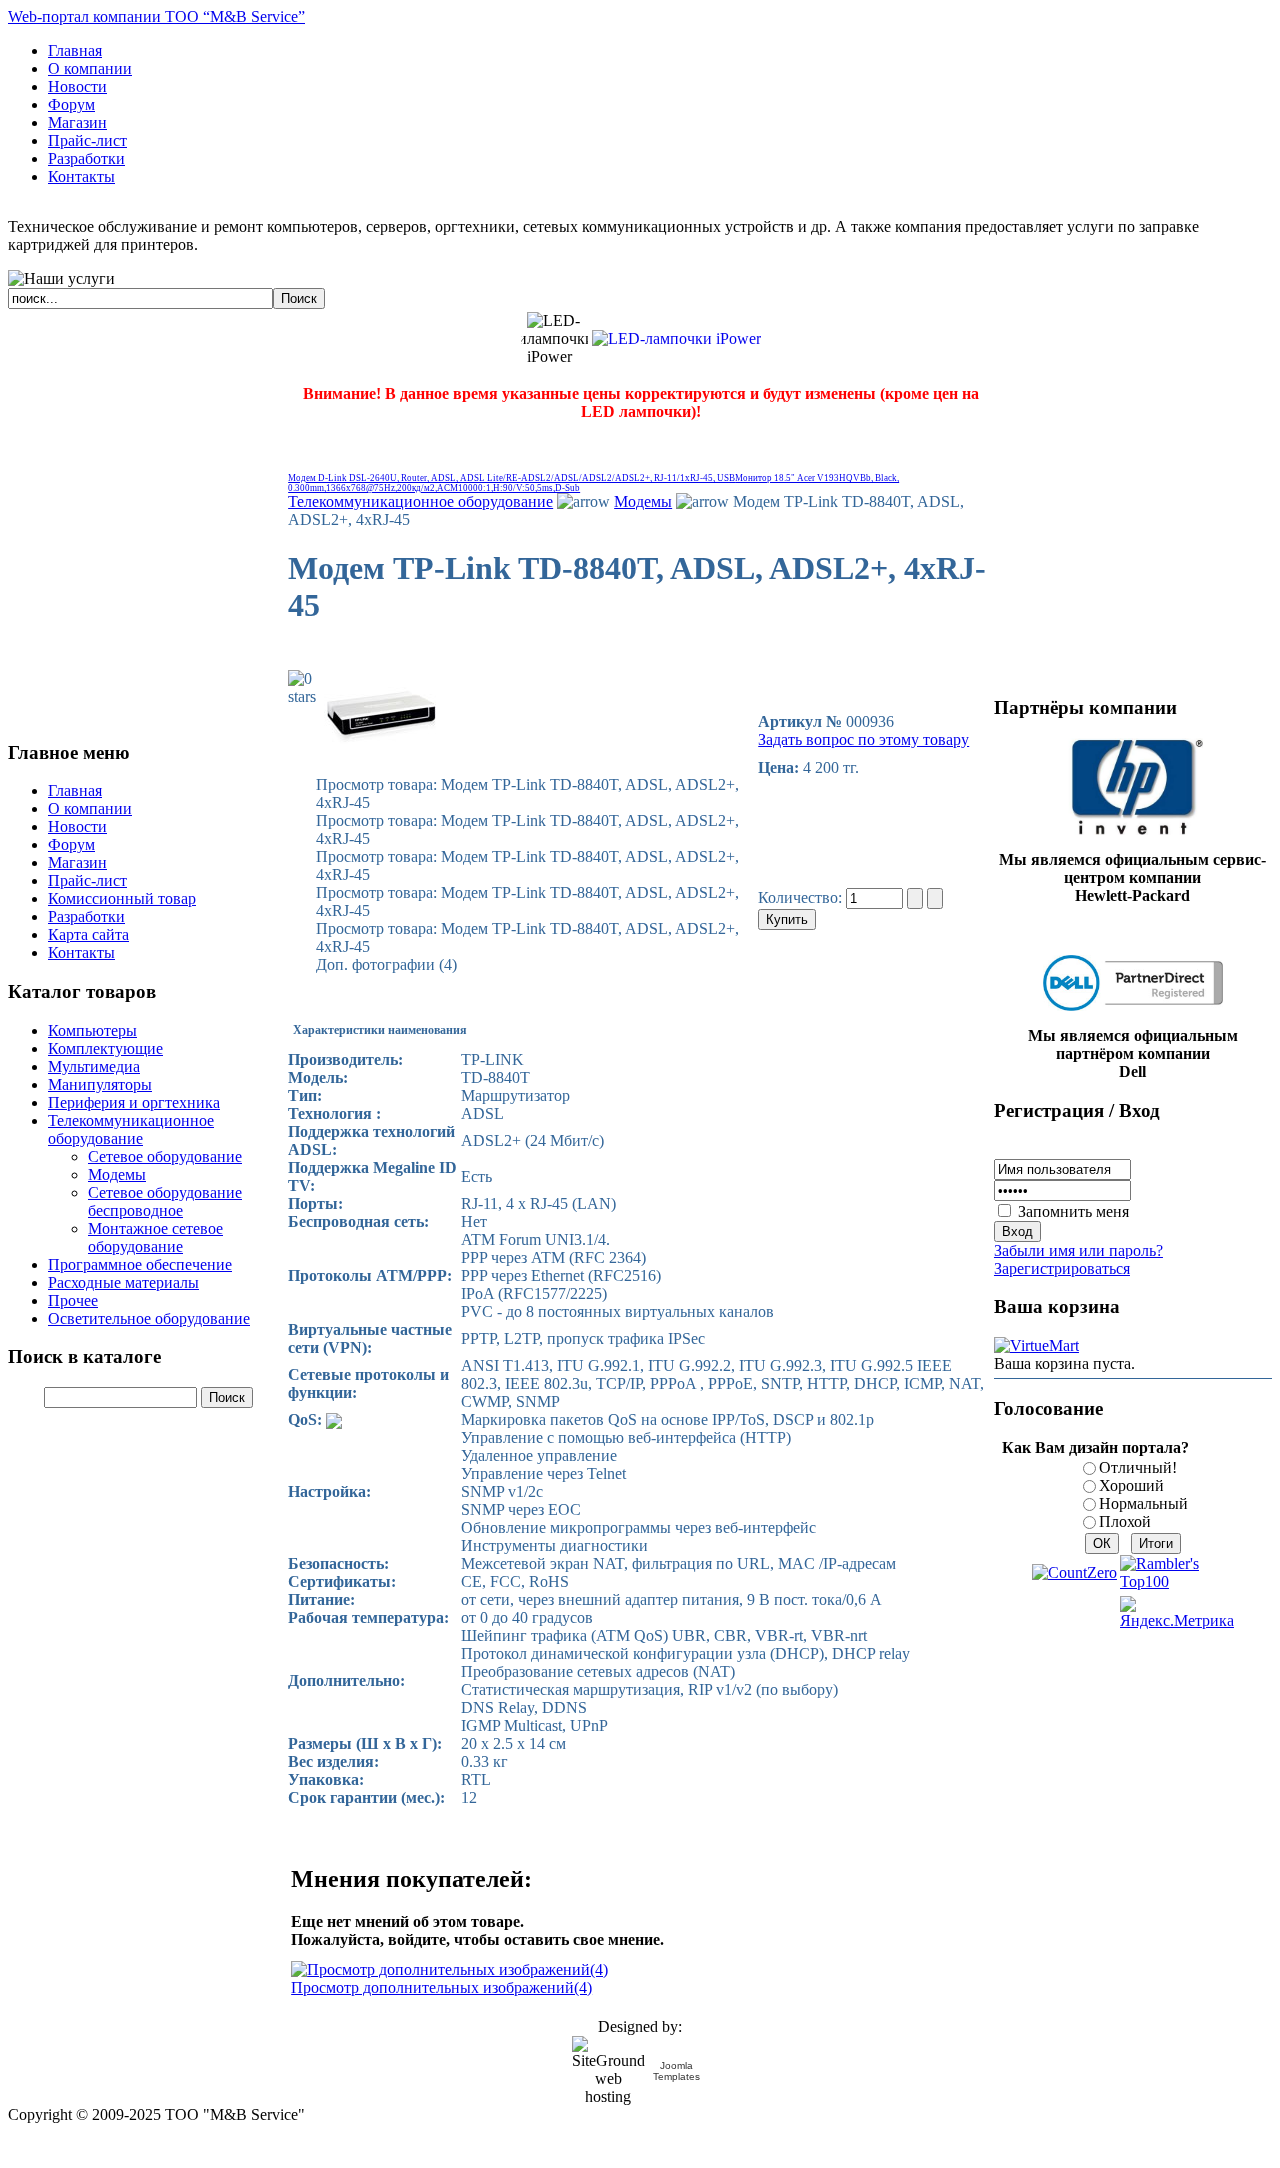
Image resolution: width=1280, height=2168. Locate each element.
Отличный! (1138, 1467)
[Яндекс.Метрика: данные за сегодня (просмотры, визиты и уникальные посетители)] (1177, 1613)
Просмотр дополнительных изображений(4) (441, 1987)
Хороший (1131, 1485)
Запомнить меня (1073, 1211)
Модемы (643, 501)
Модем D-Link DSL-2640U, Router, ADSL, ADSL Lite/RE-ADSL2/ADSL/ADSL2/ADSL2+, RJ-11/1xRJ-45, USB (511, 478)
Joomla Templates (676, 2071)
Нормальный (1143, 1503)
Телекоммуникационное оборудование (420, 501)
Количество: (802, 897)
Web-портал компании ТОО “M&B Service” (156, 16)
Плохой (1125, 1521)
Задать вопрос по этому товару (863, 739)
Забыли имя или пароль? (1078, 1250)
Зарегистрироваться (1062, 1268)
